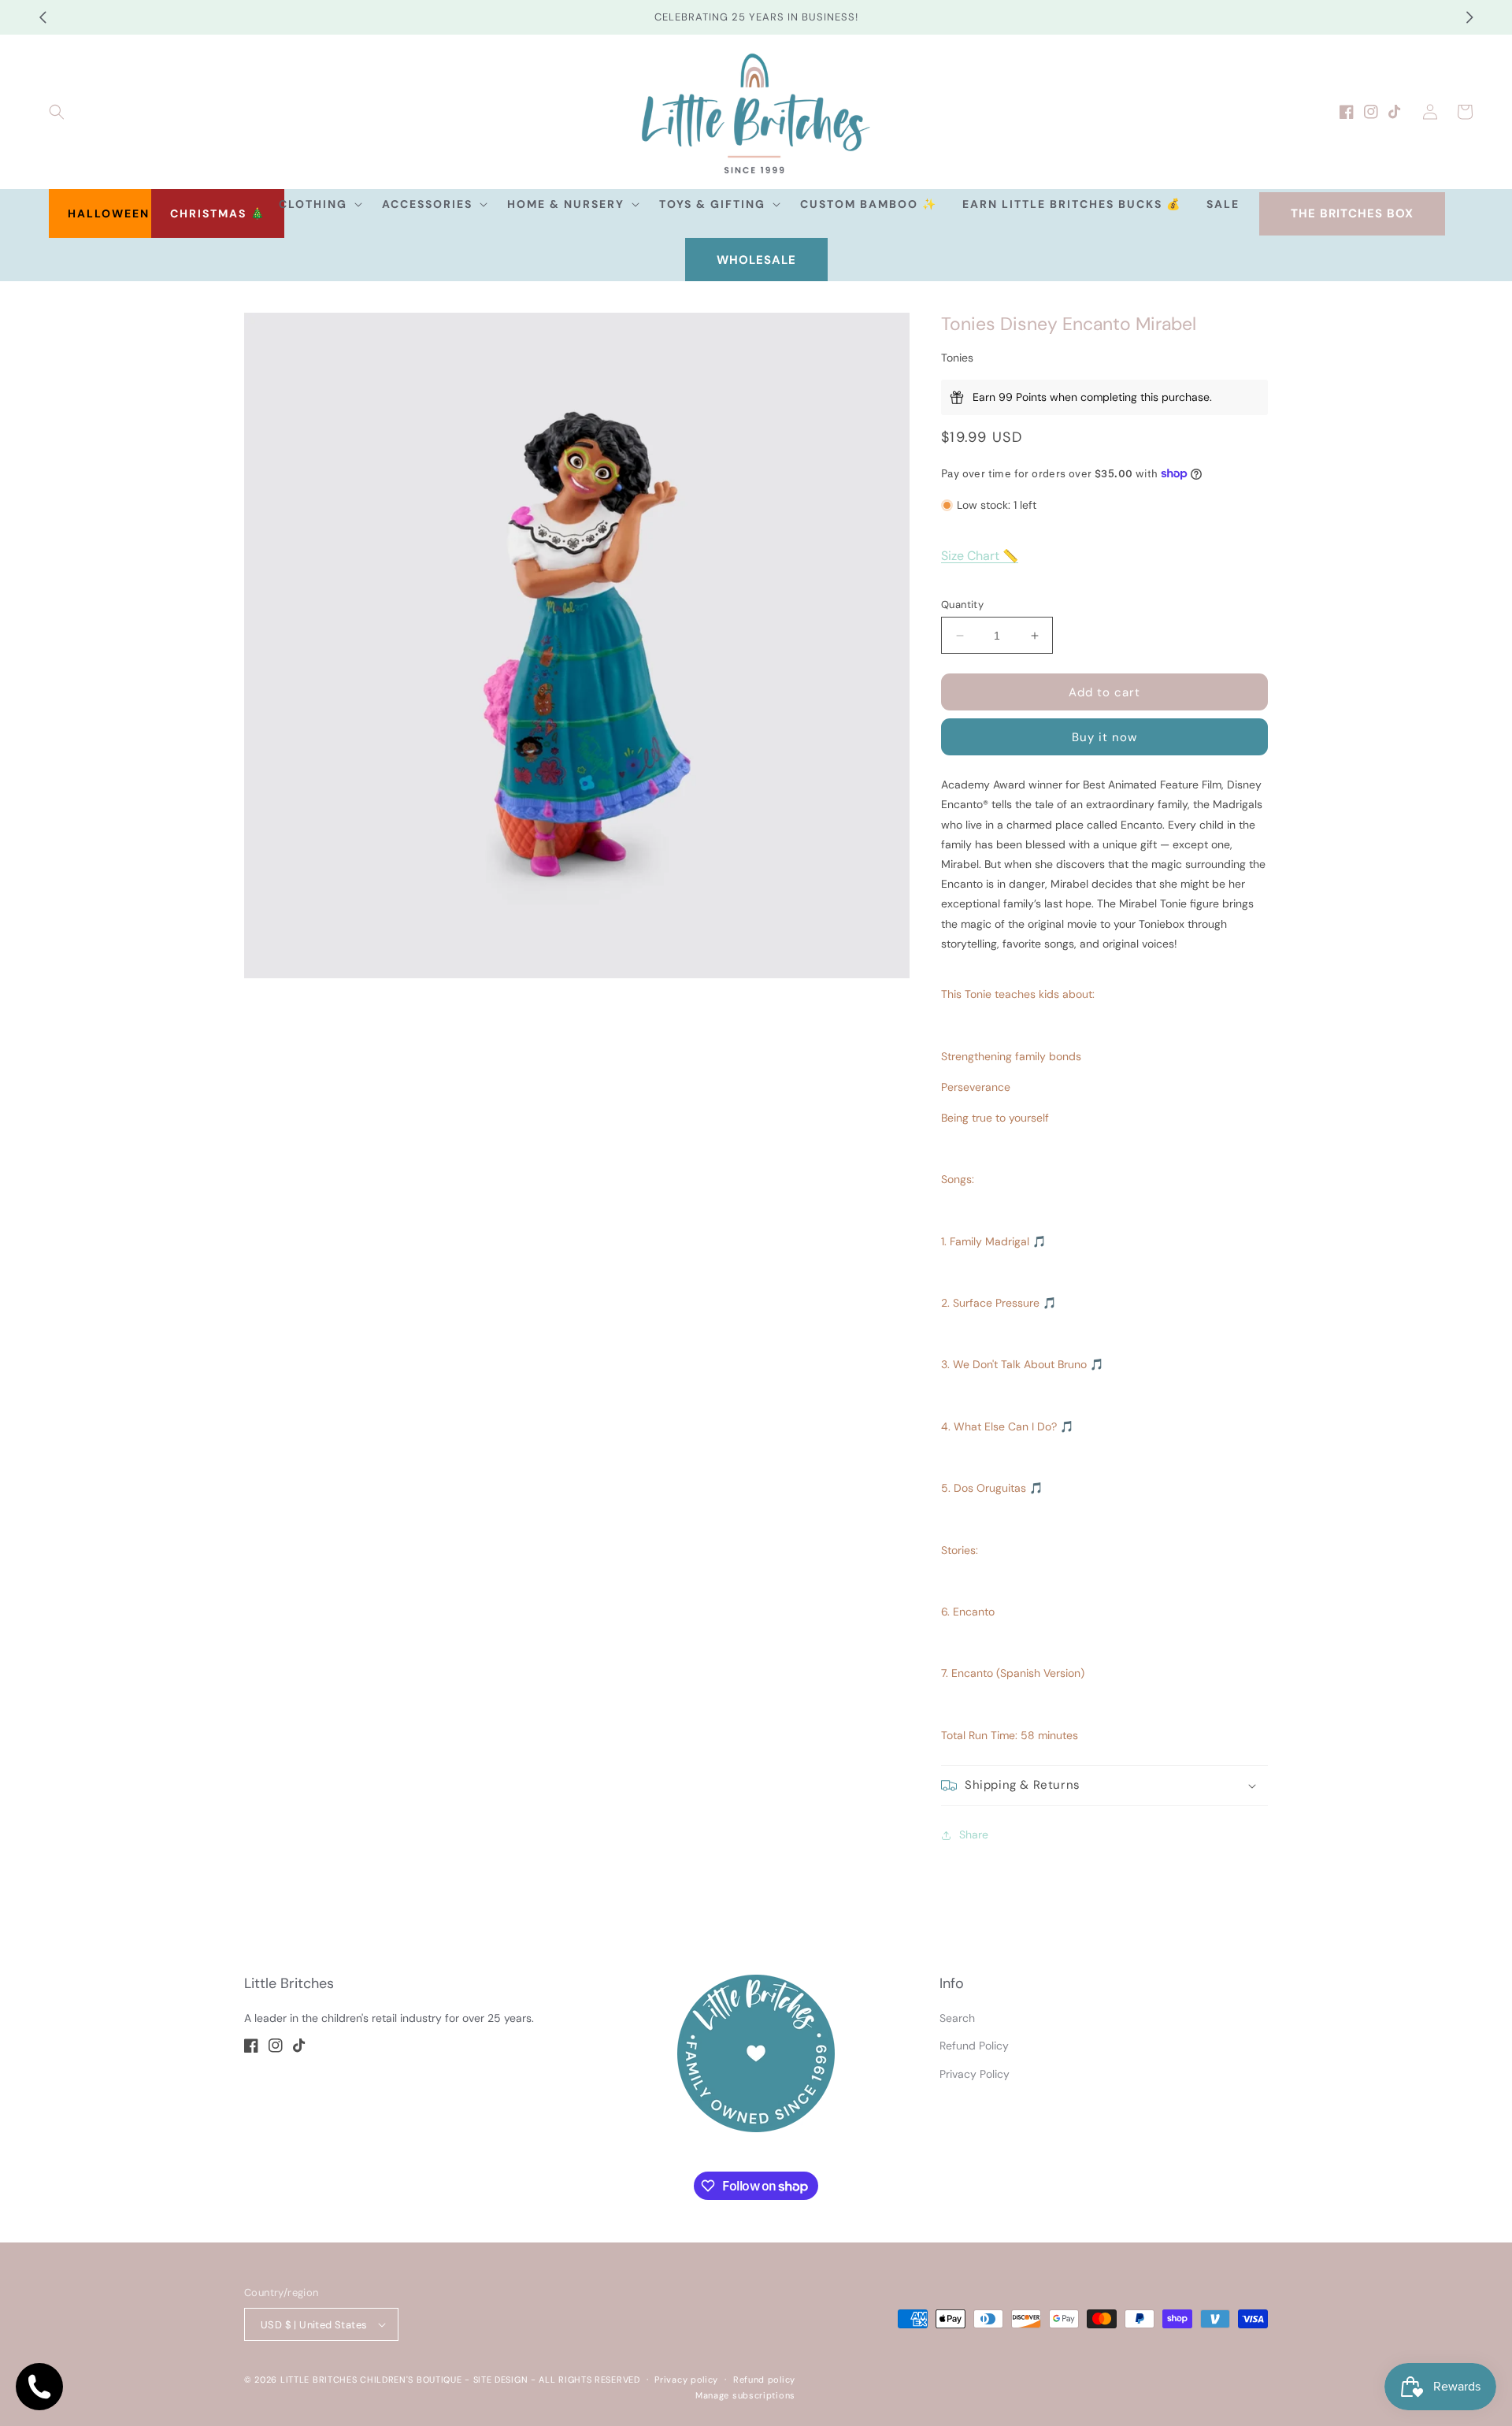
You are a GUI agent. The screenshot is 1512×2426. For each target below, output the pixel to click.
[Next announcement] (1469, 17)
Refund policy (764, 2380)
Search (957, 2018)
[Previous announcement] (43, 17)
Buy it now (1104, 737)
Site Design (501, 2380)
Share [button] (974, 1834)
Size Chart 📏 (980, 556)
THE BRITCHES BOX (1352, 213)
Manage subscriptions (745, 2395)
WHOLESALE (756, 260)
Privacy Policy (975, 2074)
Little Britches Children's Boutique (371, 2380)
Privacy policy (686, 2380)
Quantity (962, 605)
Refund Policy (974, 2046)
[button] (57, 112)
